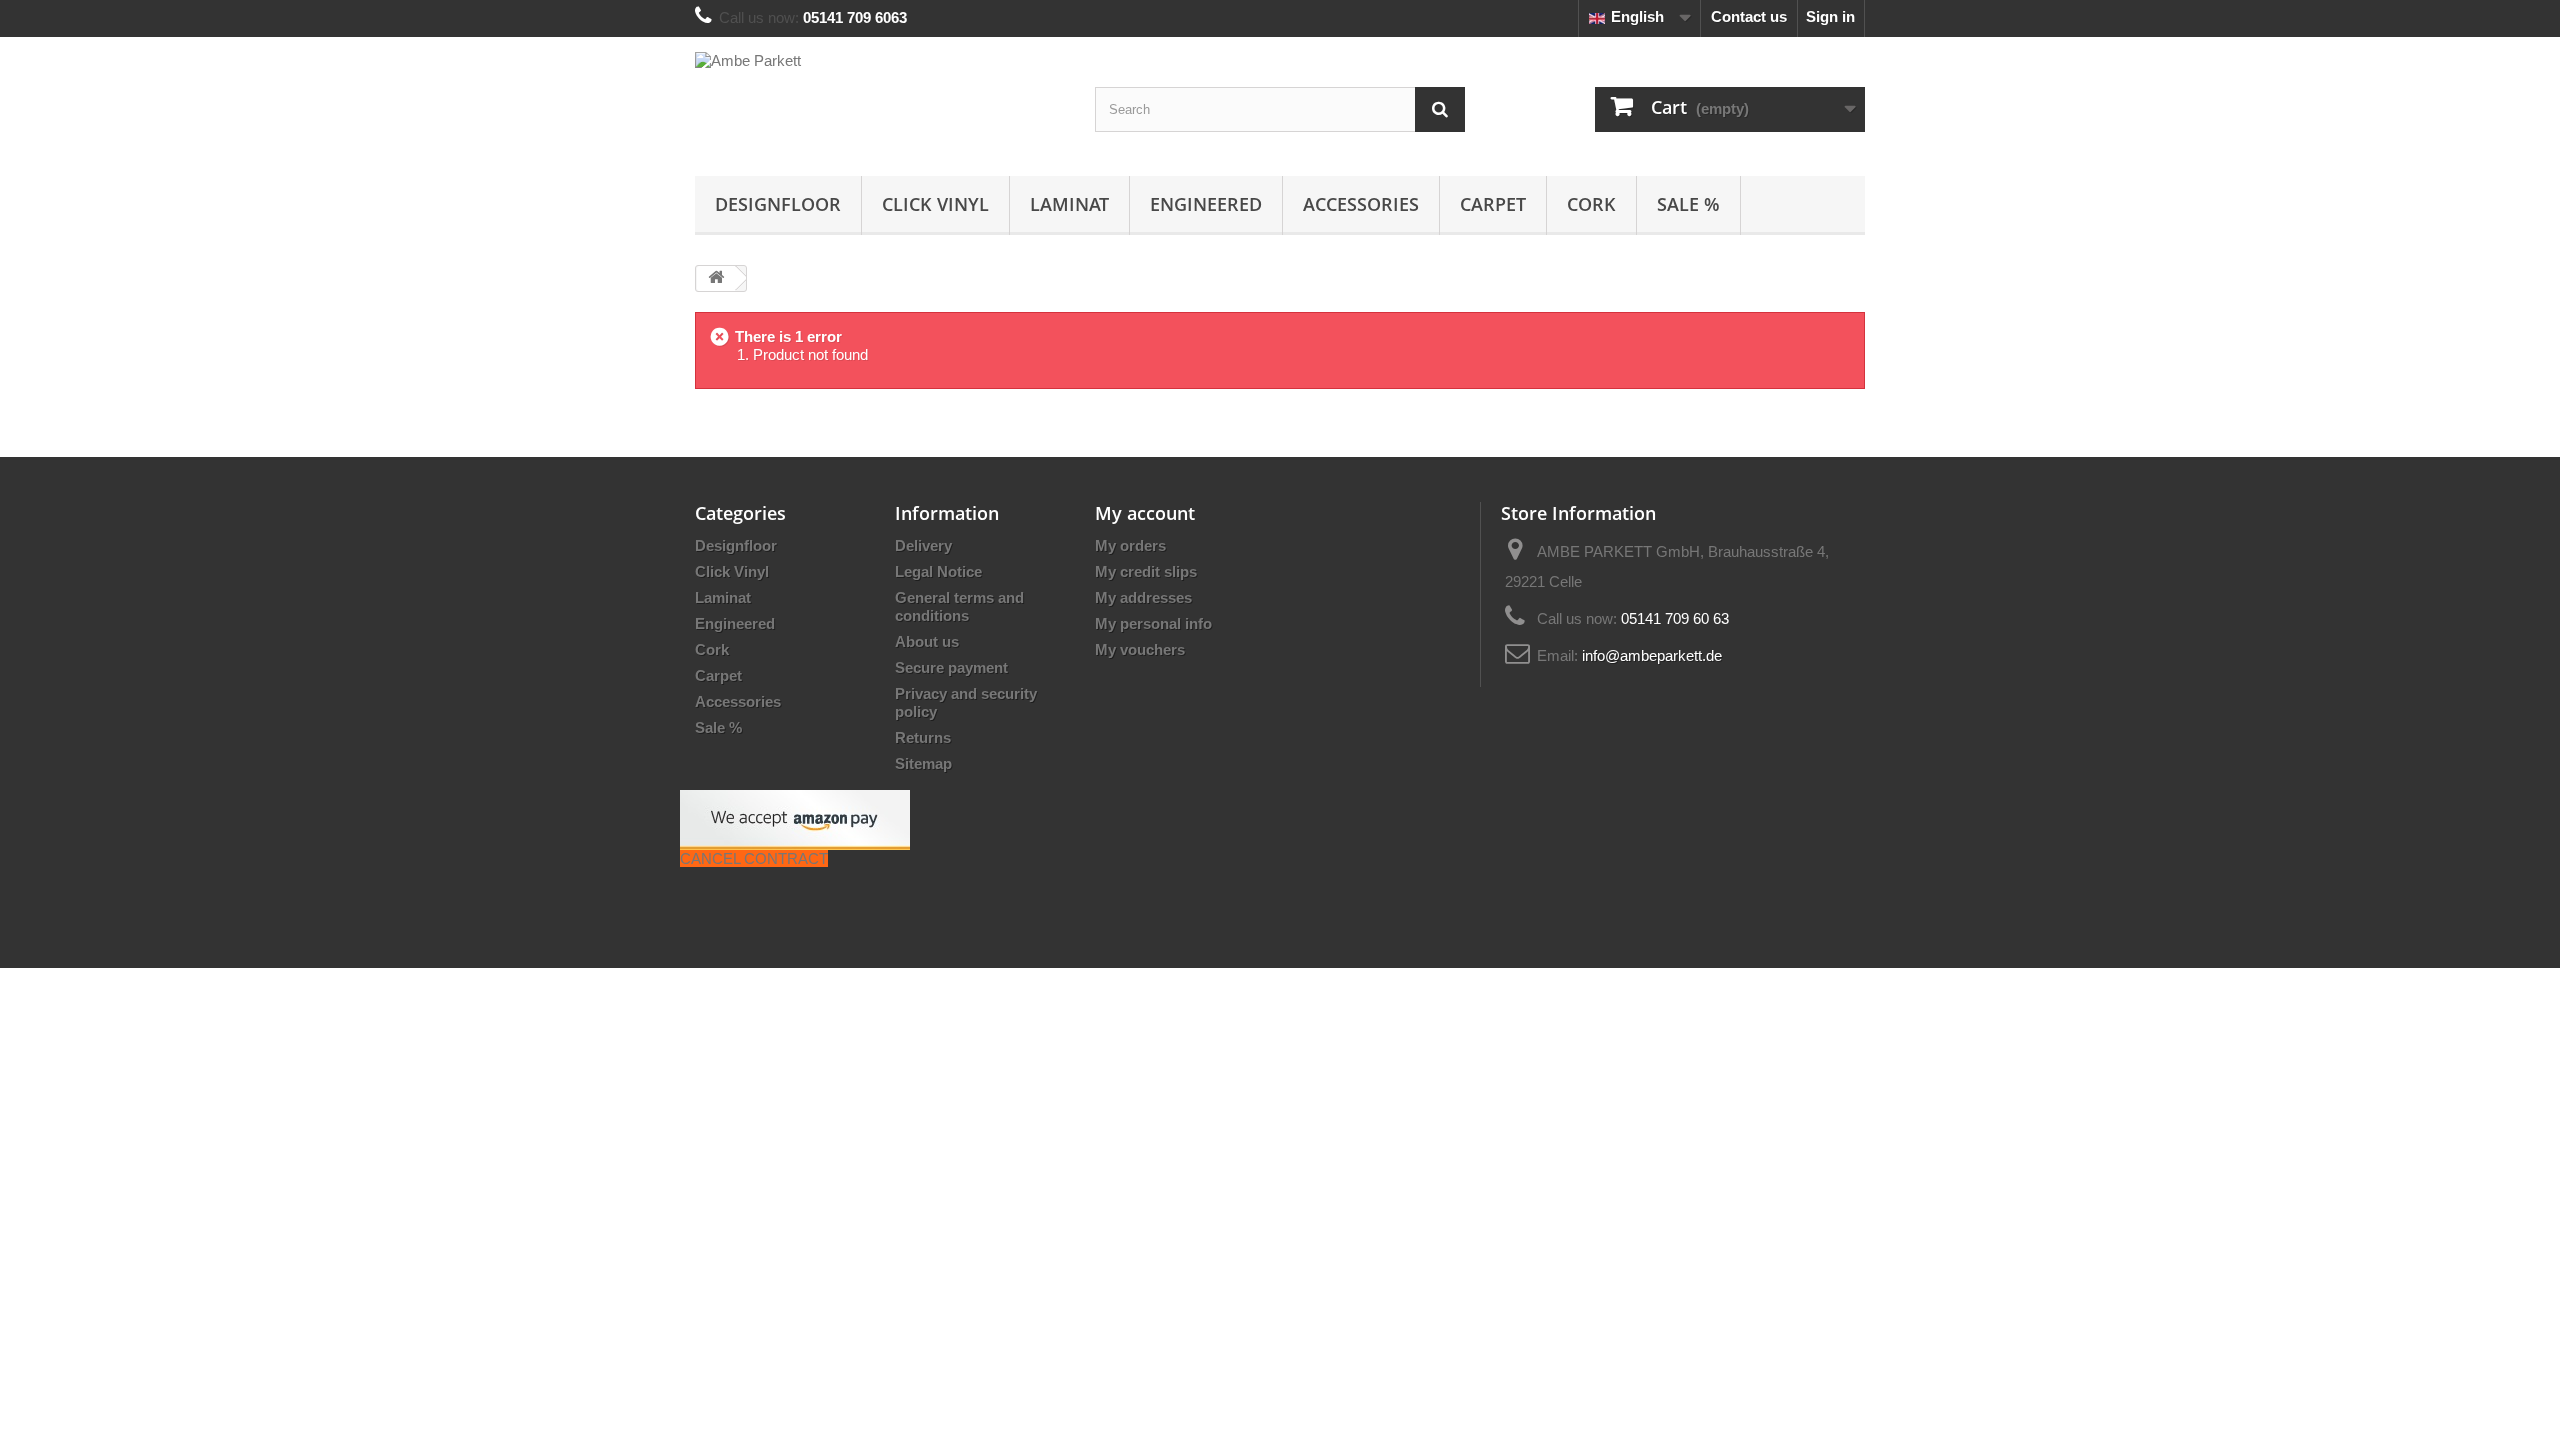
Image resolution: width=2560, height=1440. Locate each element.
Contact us (1749, 16)
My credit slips (1146, 571)
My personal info (1153, 623)
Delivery (923, 545)
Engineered (1206, 204)
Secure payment (951, 667)
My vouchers (1140, 649)
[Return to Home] (716, 278)
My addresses (1143, 597)
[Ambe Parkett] (880, 101)
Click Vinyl (935, 204)
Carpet (1493, 204)
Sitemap (923, 763)
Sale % (1688, 204)
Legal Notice (938, 571)
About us (927, 641)
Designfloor (778, 204)
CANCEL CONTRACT (754, 858)
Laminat (1069, 204)
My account (1145, 513)
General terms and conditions (959, 606)
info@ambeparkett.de (1652, 655)
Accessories (1361, 204)
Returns (923, 737)
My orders (1130, 545)
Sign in (1830, 16)
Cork (1591, 204)
